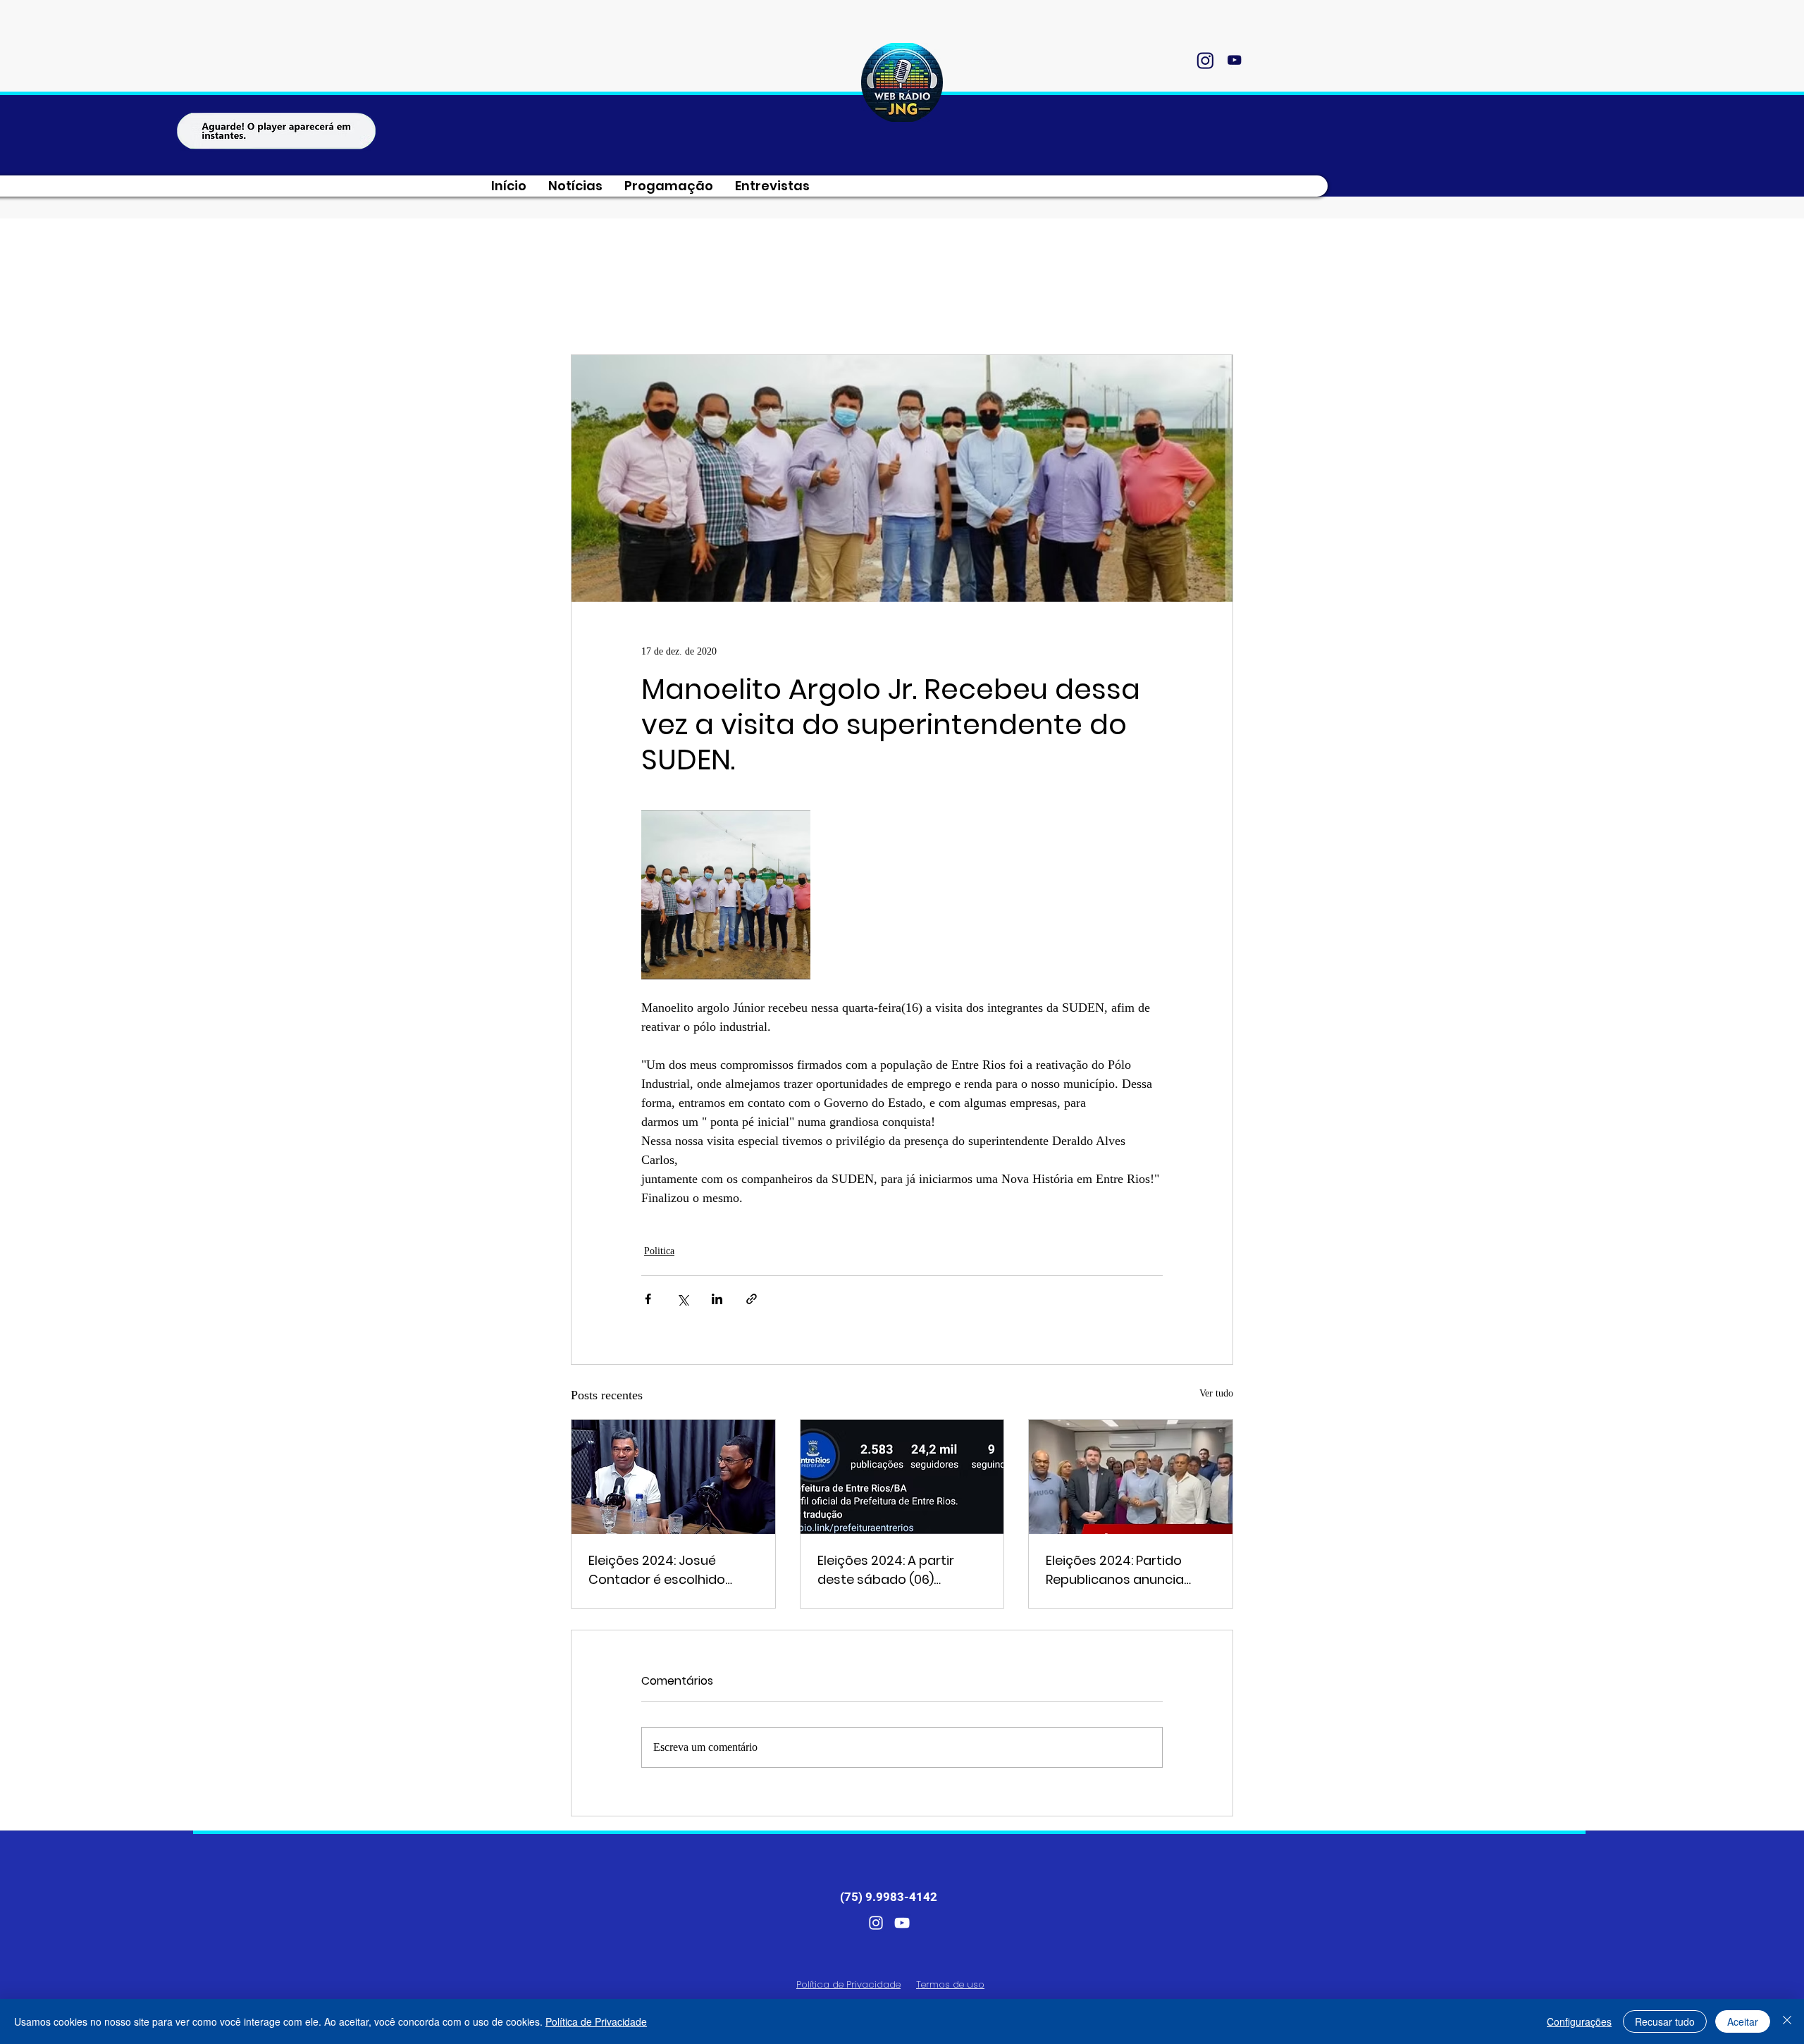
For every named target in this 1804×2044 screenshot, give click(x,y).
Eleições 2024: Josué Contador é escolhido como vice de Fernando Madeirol (662, 1570)
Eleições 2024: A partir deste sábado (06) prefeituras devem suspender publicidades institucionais (893, 1570)
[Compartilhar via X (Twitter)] (682, 1299)
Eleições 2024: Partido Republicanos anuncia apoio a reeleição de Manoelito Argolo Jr (1115, 1570)
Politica (659, 1251)
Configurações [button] (1579, 2021)
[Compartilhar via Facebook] (648, 1299)
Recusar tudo (1665, 2021)
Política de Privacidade (596, 2021)
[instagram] (1205, 60)
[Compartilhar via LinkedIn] (717, 1299)
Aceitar (1743, 2021)
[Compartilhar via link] (752, 1299)
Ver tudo (1216, 1393)
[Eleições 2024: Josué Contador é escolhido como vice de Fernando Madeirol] (673, 1477)
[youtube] (1234, 60)
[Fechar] (1787, 2021)
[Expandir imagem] (726, 895)
